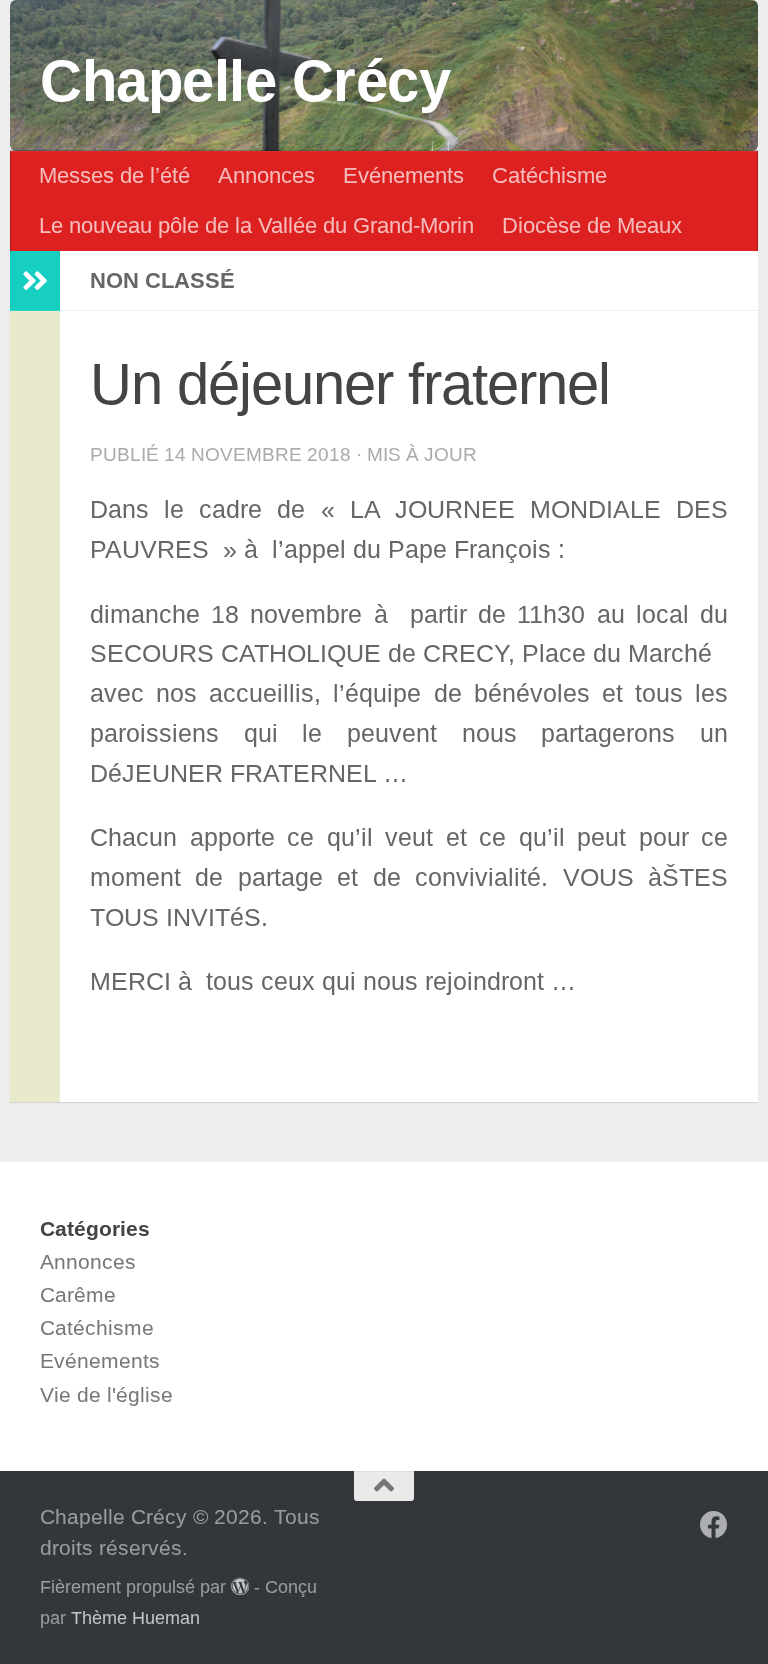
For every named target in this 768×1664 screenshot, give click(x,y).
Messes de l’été (114, 175)
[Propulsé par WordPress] (240, 1586)
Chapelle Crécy (245, 81)
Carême (78, 1294)
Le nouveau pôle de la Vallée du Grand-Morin (256, 225)
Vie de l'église (106, 1394)
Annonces (266, 175)
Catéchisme (549, 175)
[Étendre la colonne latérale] (35, 281)
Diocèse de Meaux (592, 225)
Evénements (403, 175)
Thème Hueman (135, 1618)
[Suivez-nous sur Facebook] (714, 1525)
